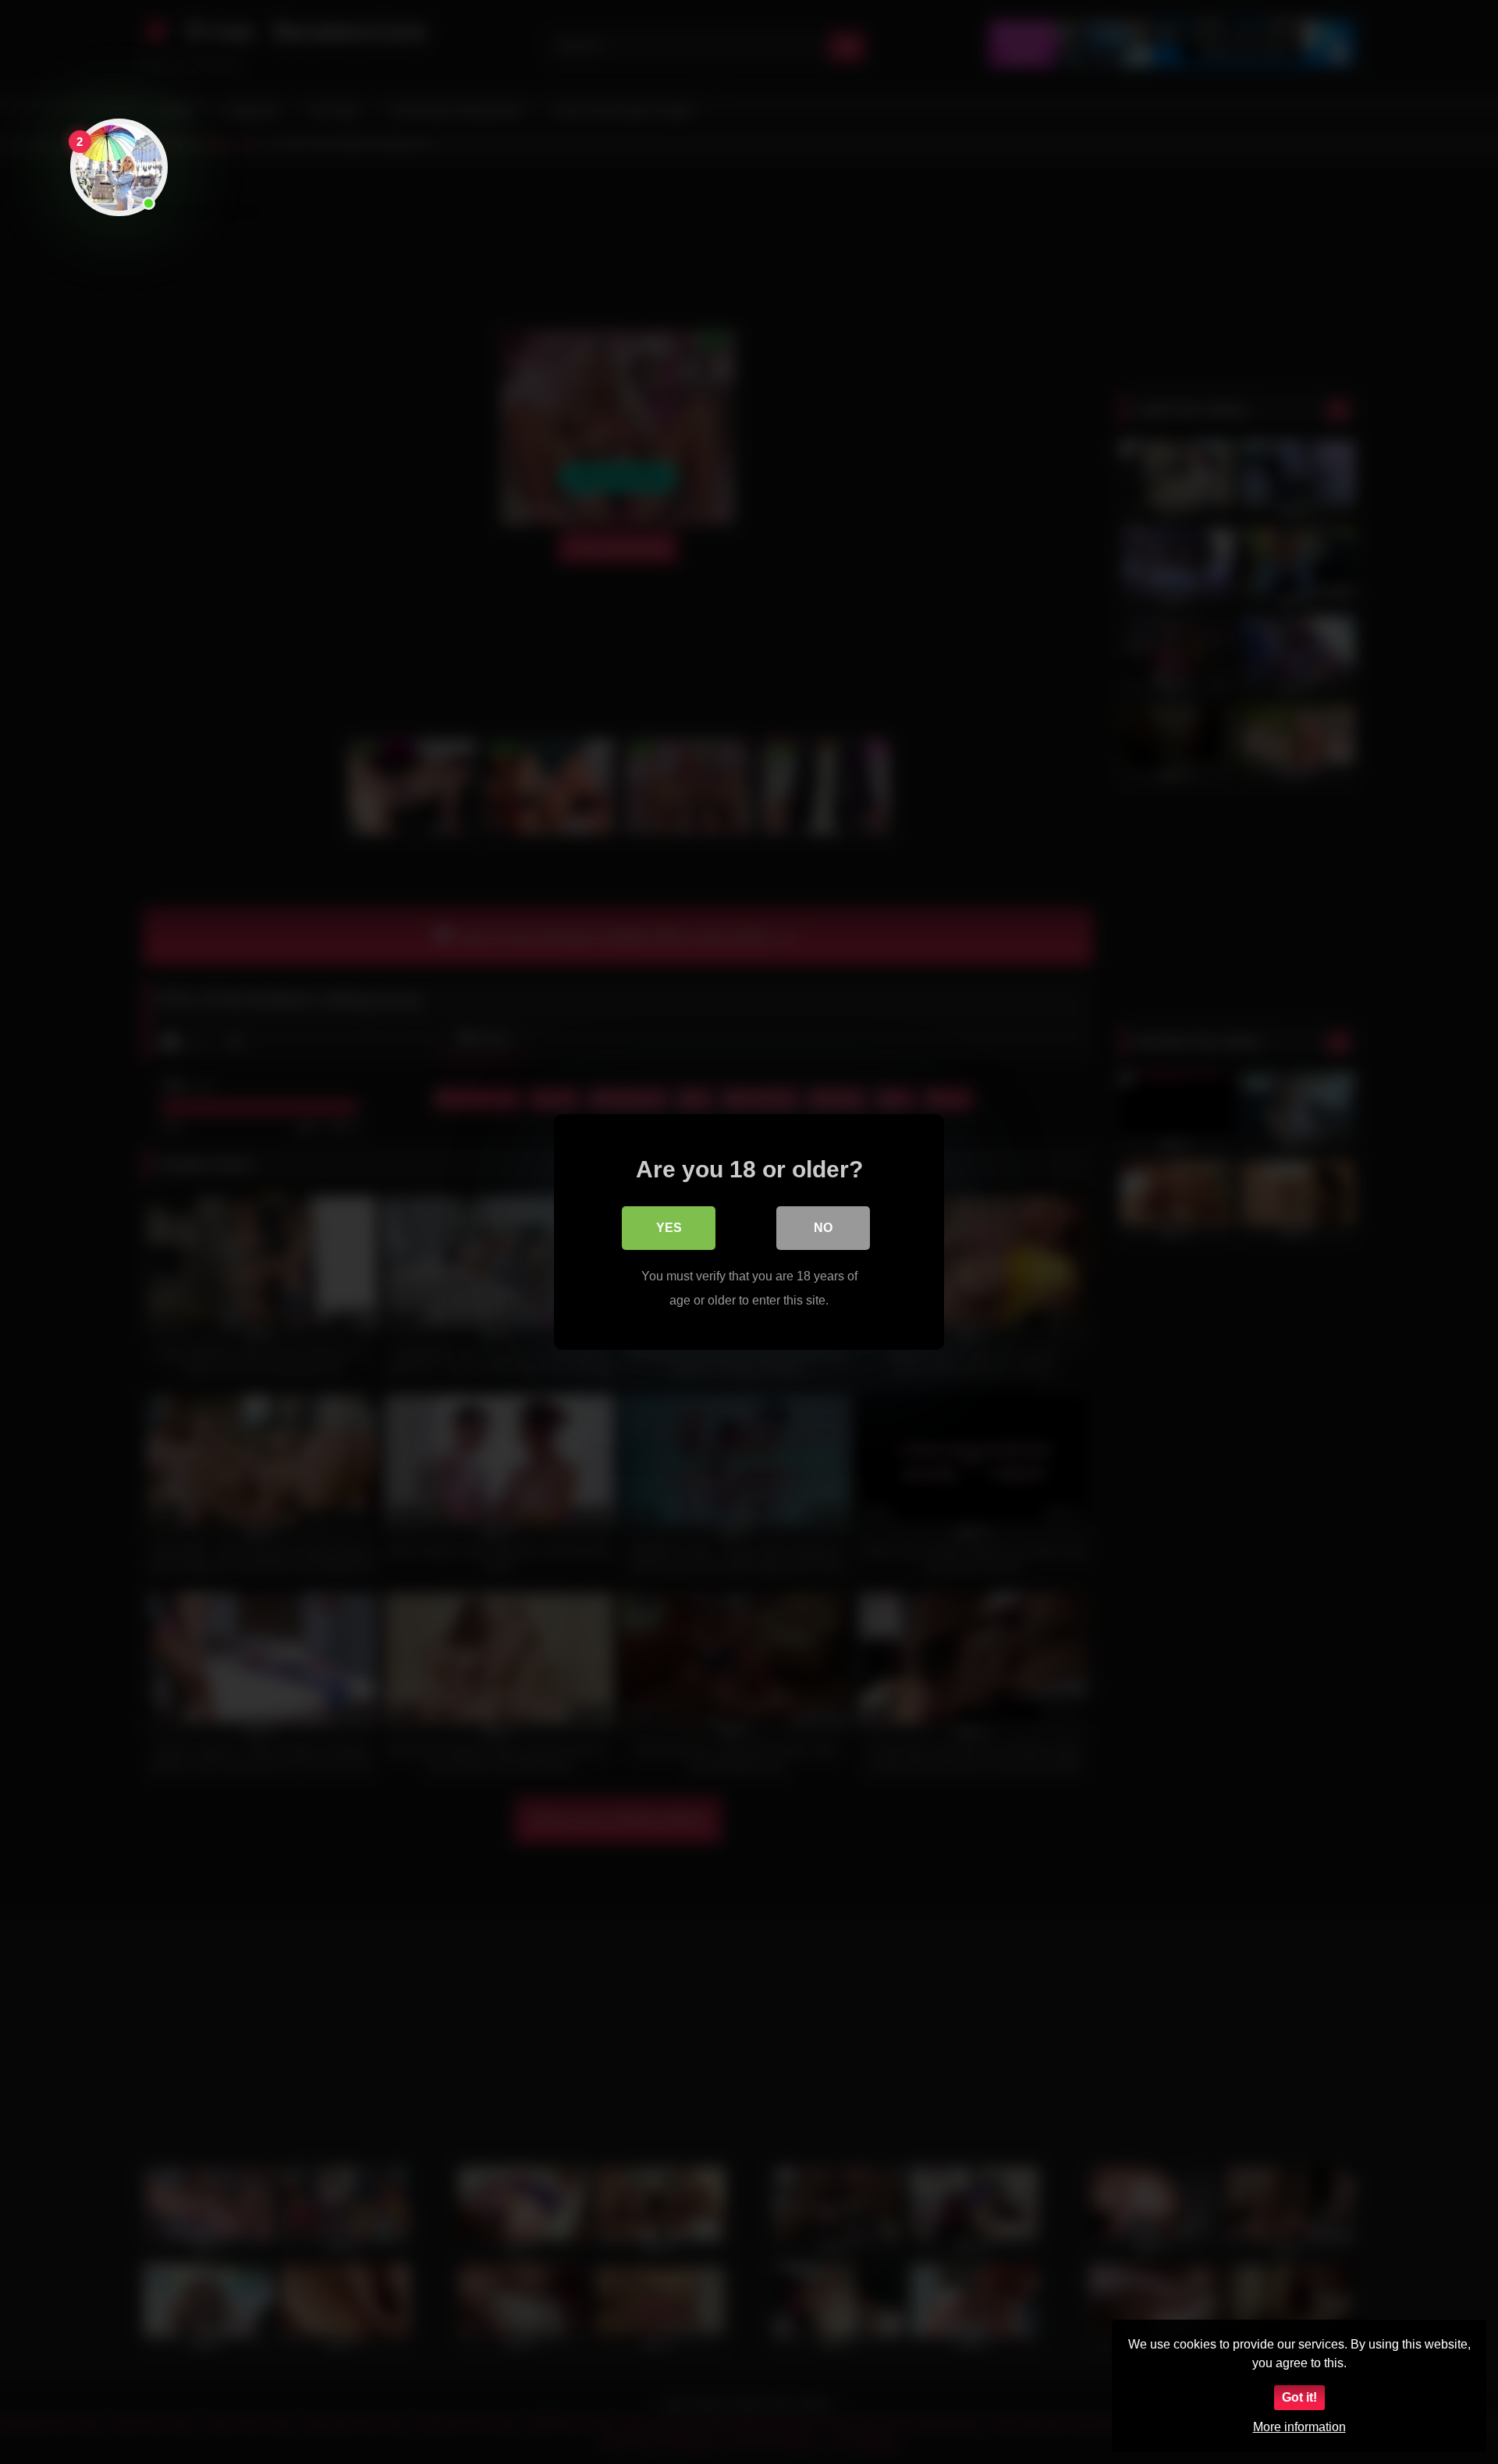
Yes (669, 1228)
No (823, 1228)
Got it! (1299, 2397)
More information (1299, 2427)
